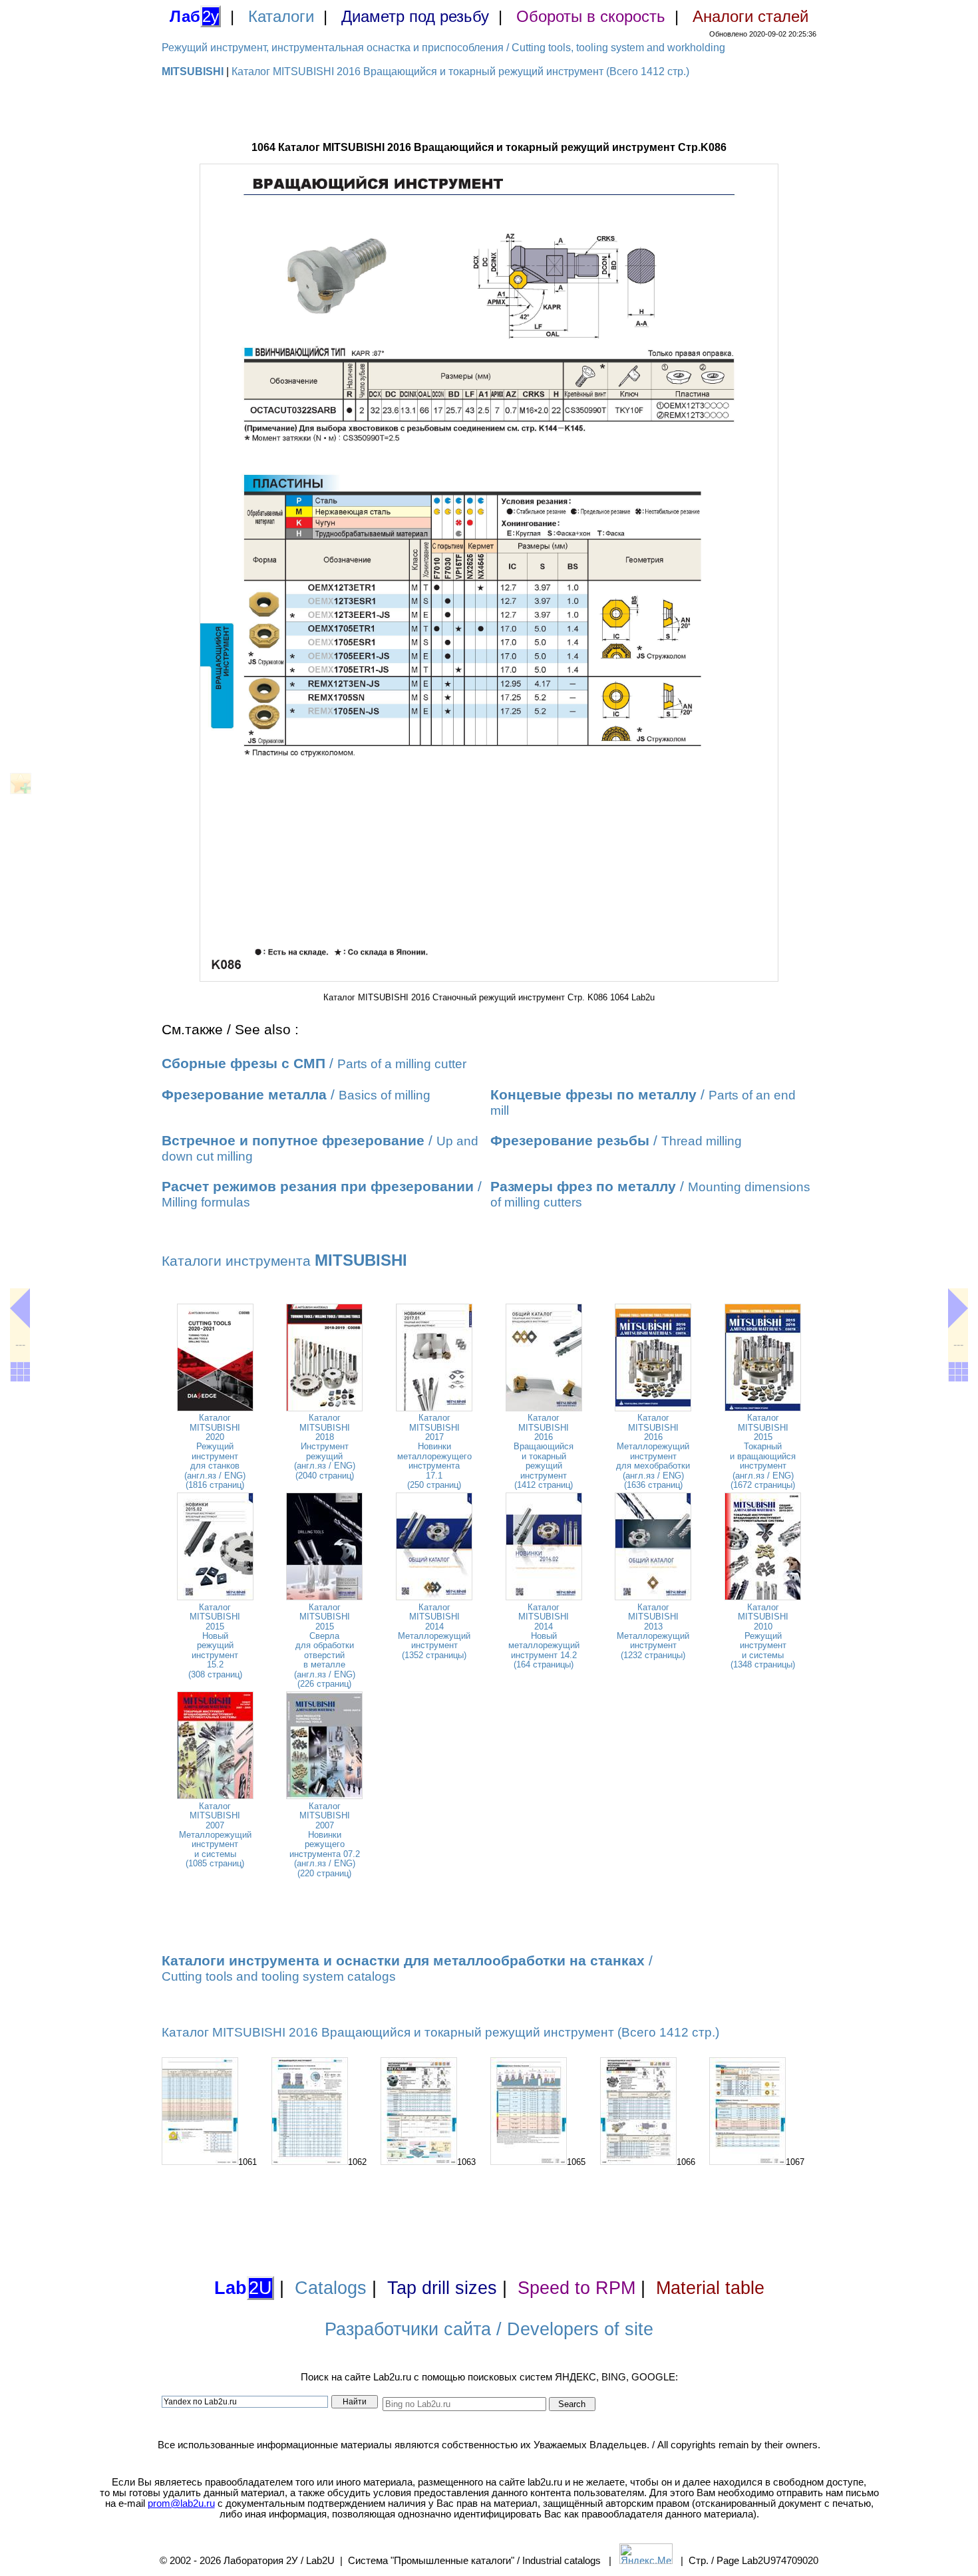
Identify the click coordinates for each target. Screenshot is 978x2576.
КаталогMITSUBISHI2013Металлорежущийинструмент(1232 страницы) (653, 1631)
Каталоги (281, 16)
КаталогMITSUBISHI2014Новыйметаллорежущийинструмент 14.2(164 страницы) (544, 1636)
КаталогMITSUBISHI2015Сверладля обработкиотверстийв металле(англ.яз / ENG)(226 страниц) (325, 1646)
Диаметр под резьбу (415, 16)
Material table (710, 2288)
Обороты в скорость (591, 16)
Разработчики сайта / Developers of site (489, 2329)
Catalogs (331, 2288)
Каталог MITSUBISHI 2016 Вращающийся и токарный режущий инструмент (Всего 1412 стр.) (460, 72)
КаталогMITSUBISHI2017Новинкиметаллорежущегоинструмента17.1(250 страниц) (434, 1451)
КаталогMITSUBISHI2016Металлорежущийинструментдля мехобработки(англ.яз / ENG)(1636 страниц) (653, 1451)
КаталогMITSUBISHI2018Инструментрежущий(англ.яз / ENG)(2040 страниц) (325, 1446)
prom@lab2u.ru (181, 2504)
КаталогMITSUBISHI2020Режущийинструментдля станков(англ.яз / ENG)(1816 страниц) (215, 1451)
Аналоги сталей (750, 16)
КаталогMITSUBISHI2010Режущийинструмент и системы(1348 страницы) (763, 1636)
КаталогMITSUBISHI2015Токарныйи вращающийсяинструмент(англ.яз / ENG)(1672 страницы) (763, 1451)
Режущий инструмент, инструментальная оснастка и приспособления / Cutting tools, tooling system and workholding (443, 48)
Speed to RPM (576, 2288)
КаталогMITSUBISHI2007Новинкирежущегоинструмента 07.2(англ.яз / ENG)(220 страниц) (325, 1840)
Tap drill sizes (442, 2288)
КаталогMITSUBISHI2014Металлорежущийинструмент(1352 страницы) (434, 1631)
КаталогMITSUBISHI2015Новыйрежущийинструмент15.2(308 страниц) (215, 1641)
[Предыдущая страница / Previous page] (20, 1308)
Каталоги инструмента (284, 1261)
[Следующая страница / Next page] (958, 1308)
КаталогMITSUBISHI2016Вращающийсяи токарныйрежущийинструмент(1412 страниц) (544, 1451)
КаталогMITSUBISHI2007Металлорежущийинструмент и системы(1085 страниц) (215, 1835)
